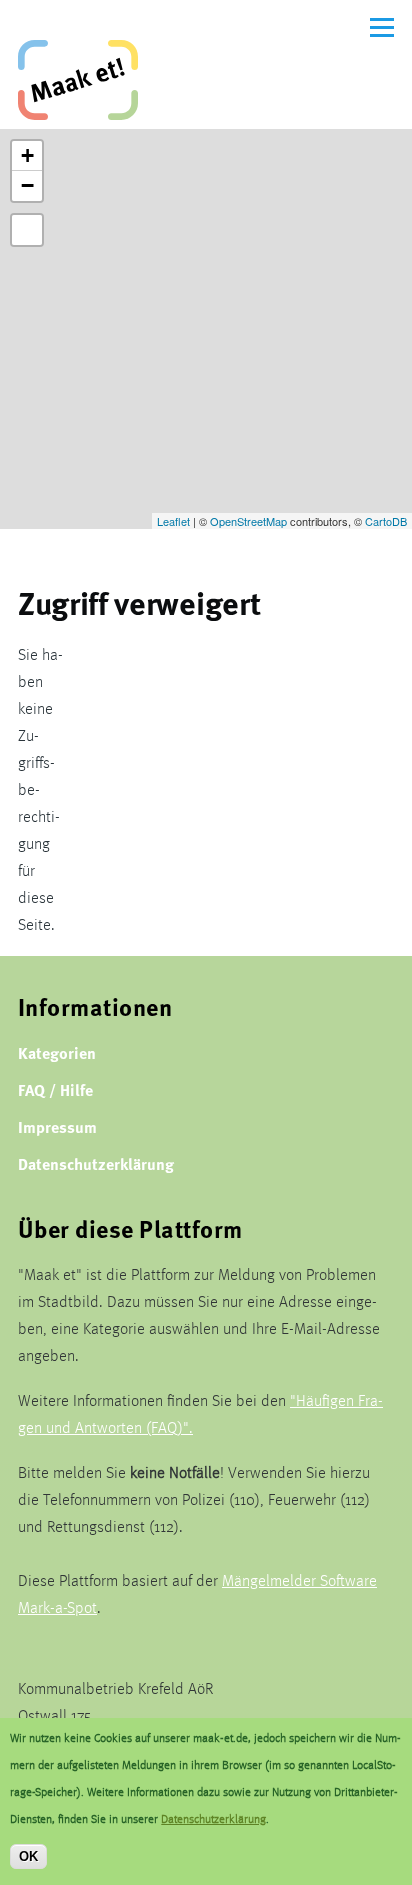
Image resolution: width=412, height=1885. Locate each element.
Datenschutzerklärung (96, 1163)
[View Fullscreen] (27, 230)
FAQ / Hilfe (55, 1089)
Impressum (57, 1126)
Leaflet (173, 521)
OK (28, 1856)
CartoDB (386, 521)
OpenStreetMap (248, 521)
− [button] (27, 185)
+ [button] (27, 155)
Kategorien (57, 1052)
